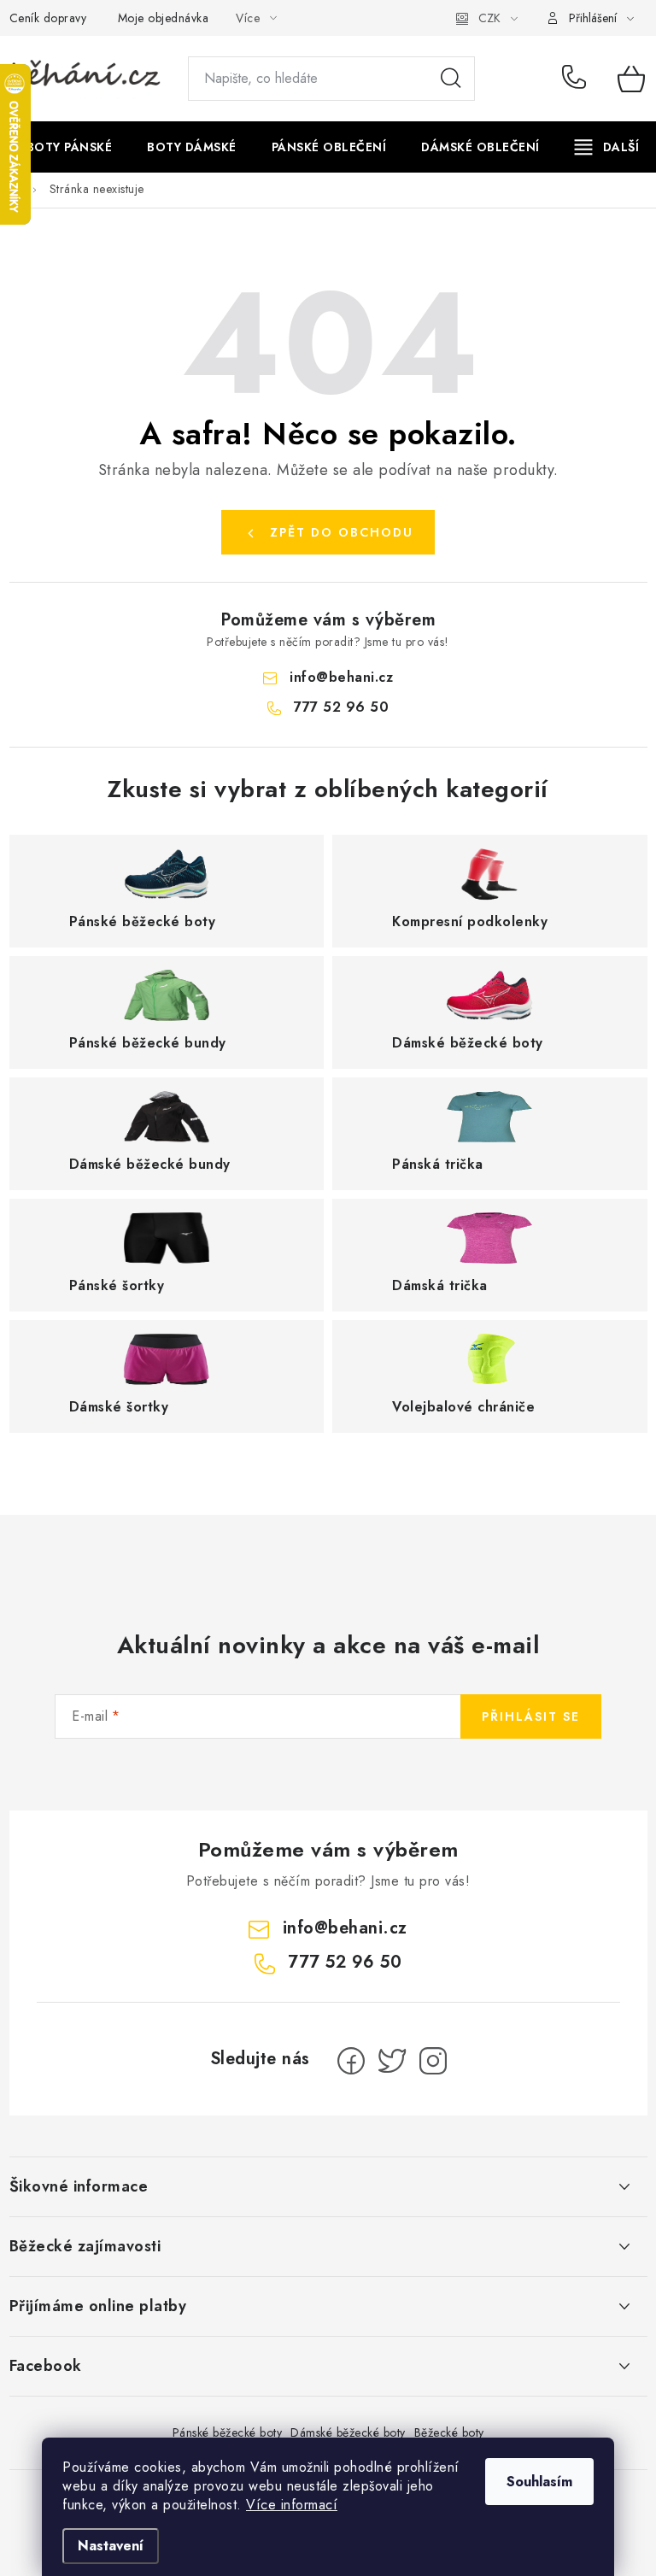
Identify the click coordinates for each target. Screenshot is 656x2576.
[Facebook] (351, 2061)
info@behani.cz (341, 677)
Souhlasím (539, 2482)
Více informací (292, 2505)
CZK (489, 18)
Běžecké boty (449, 2432)
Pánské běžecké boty (228, 2432)
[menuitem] (70, 147)
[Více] (607, 147)
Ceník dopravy (48, 18)
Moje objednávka (164, 18)
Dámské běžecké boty (348, 2432)
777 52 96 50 (577, 79)
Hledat (451, 79)
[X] (392, 2061)
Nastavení (111, 2546)
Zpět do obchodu (342, 532)
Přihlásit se (531, 1716)
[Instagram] (433, 2061)
